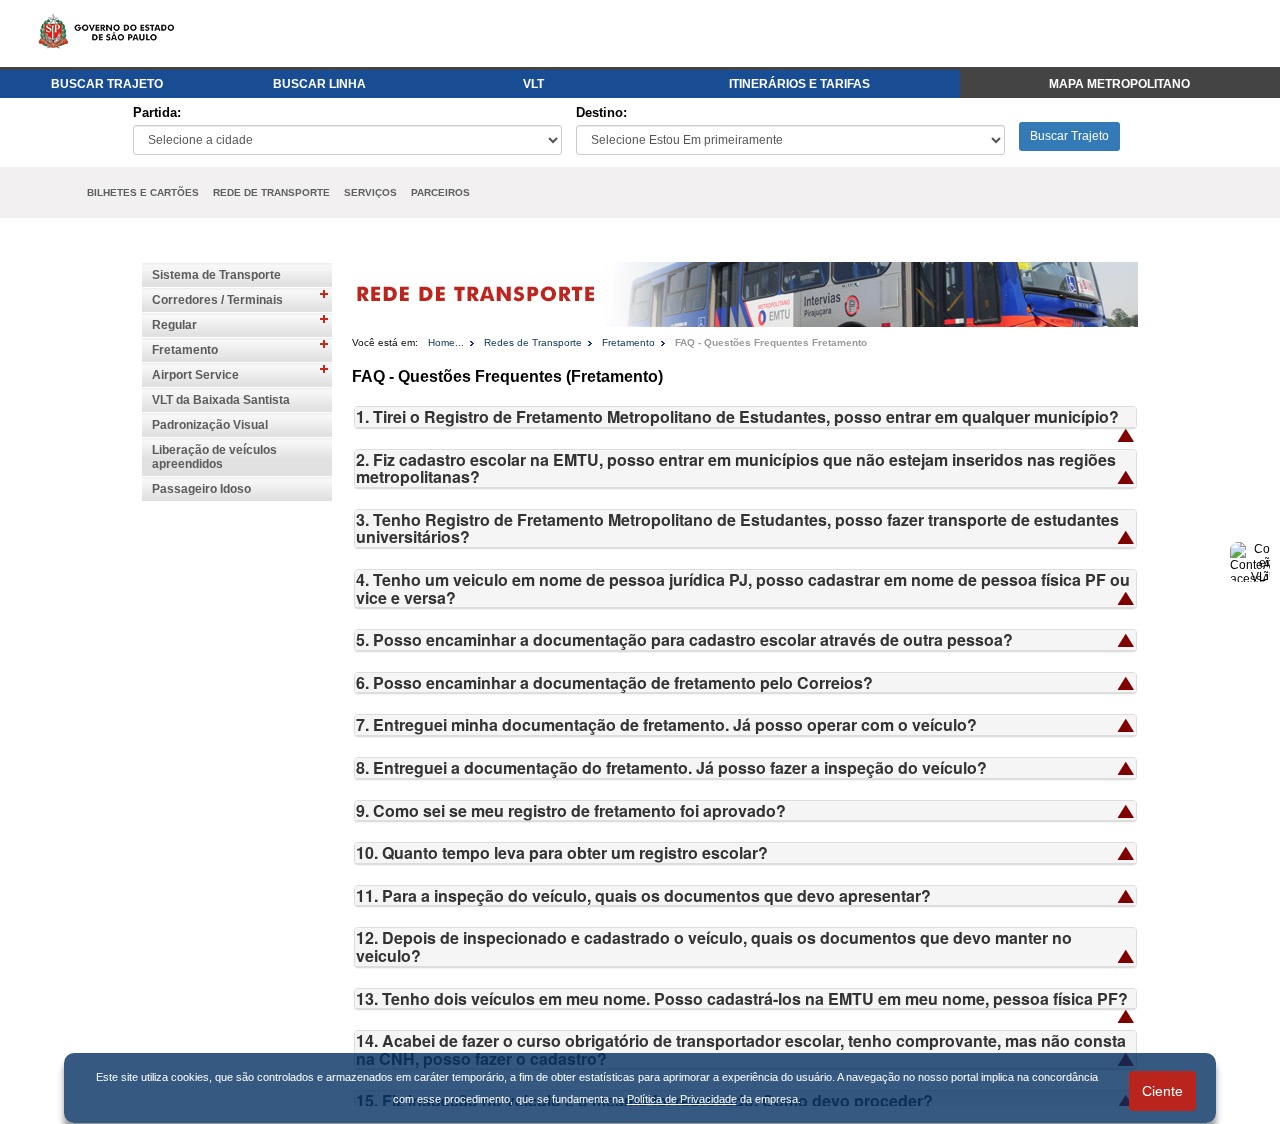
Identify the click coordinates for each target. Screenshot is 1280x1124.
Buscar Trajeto (1069, 136)
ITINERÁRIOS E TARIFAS (799, 84)
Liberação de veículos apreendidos (214, 457)
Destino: (601, 112)
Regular (174, 325)
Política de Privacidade (682, 1099)
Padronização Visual (210, 425)
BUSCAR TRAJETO (107, 84)
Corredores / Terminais (217, 300)
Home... (446, 342)
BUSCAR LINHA (319, 84)
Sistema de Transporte (216, 275)
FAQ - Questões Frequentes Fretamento (771, 342)
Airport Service (195, 375)
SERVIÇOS (370, 192)
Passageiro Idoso (201, 489)
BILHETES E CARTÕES (143, 192)
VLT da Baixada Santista (221, 400)
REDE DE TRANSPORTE (271, 192)
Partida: (157, 112)
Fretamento (185, 350)
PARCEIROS (440, 192)
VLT (533, 84)
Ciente (1162, 1091)
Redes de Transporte (533, 342)
